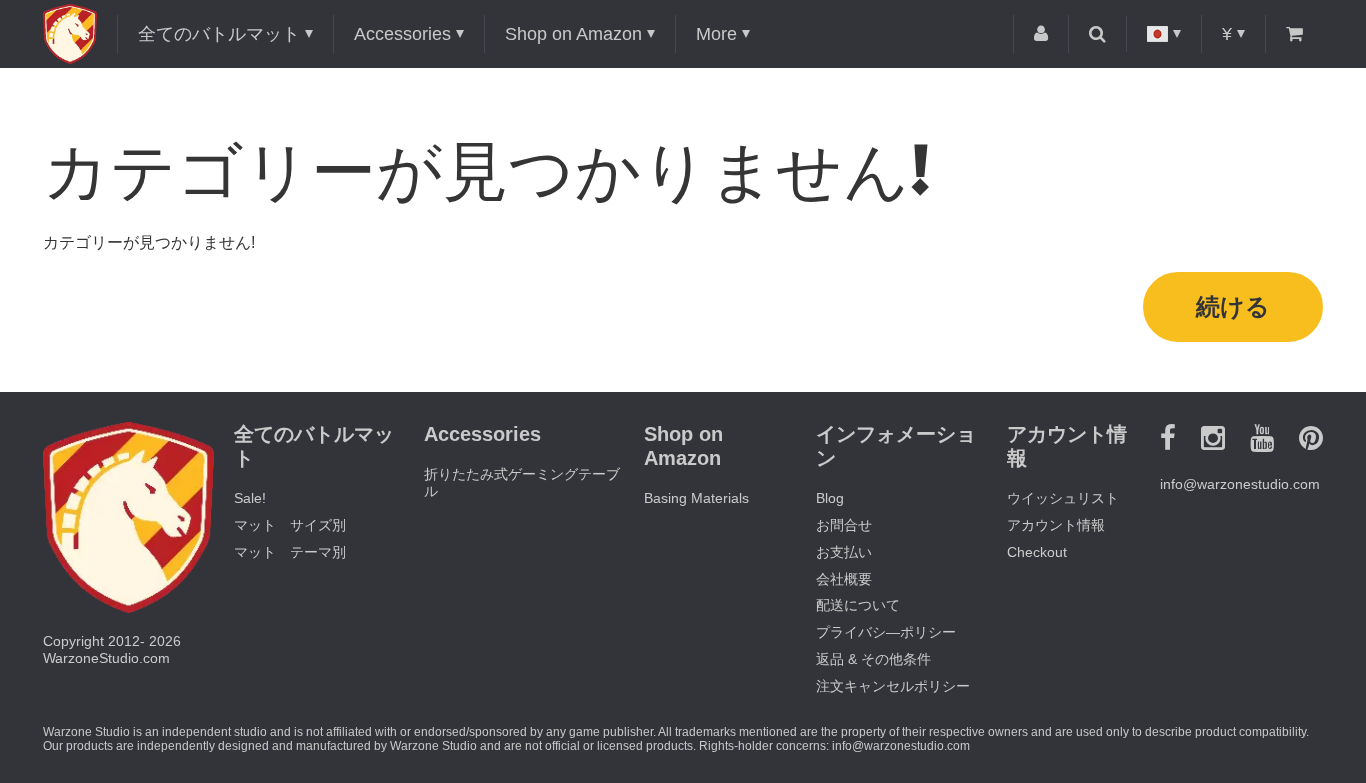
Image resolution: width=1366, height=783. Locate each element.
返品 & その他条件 (873, 659)
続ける (1233, 306)
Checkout (1037, 552)
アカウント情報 (1056, 525)
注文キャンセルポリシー (893, 686)
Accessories (402, 34)
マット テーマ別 (290, 552)
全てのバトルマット (219, 34)
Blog (830, 498)
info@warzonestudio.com (1240, 484)
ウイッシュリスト (1063, 498)
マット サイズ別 (290, 525)
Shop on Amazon (573, 34)
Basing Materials (696, 498)
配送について (858, 605)
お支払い (844, 552)
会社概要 (844, 579)
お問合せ (844, 525)
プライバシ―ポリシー (886, 632)
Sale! (250, 498)
